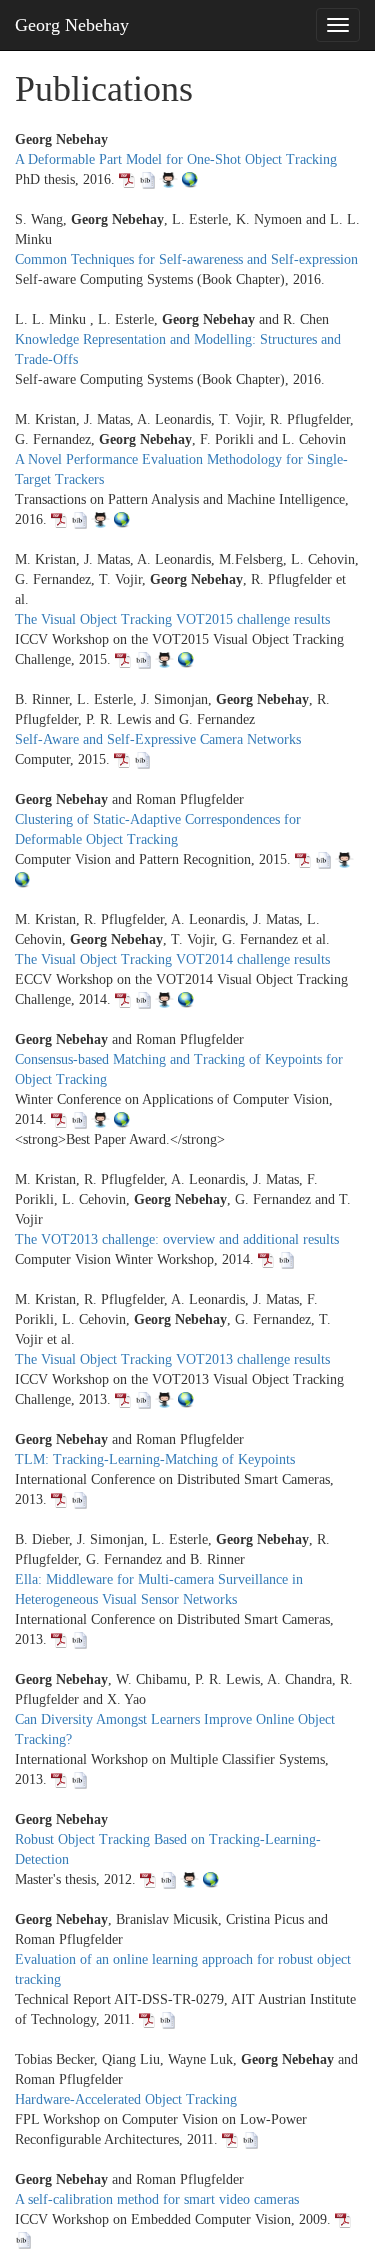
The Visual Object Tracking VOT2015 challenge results (172, 619)
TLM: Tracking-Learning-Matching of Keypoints (155, 1459)
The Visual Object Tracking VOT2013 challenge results (172, 1359)
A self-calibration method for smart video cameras (157, 2199)
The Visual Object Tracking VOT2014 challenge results (172, 959)
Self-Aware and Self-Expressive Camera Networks (158, 739)
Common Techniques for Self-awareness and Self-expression (186, 259)
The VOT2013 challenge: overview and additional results (177, 1239)
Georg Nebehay (72, 25)
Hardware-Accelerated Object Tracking (126, 2099)
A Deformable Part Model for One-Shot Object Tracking (176, 159)
